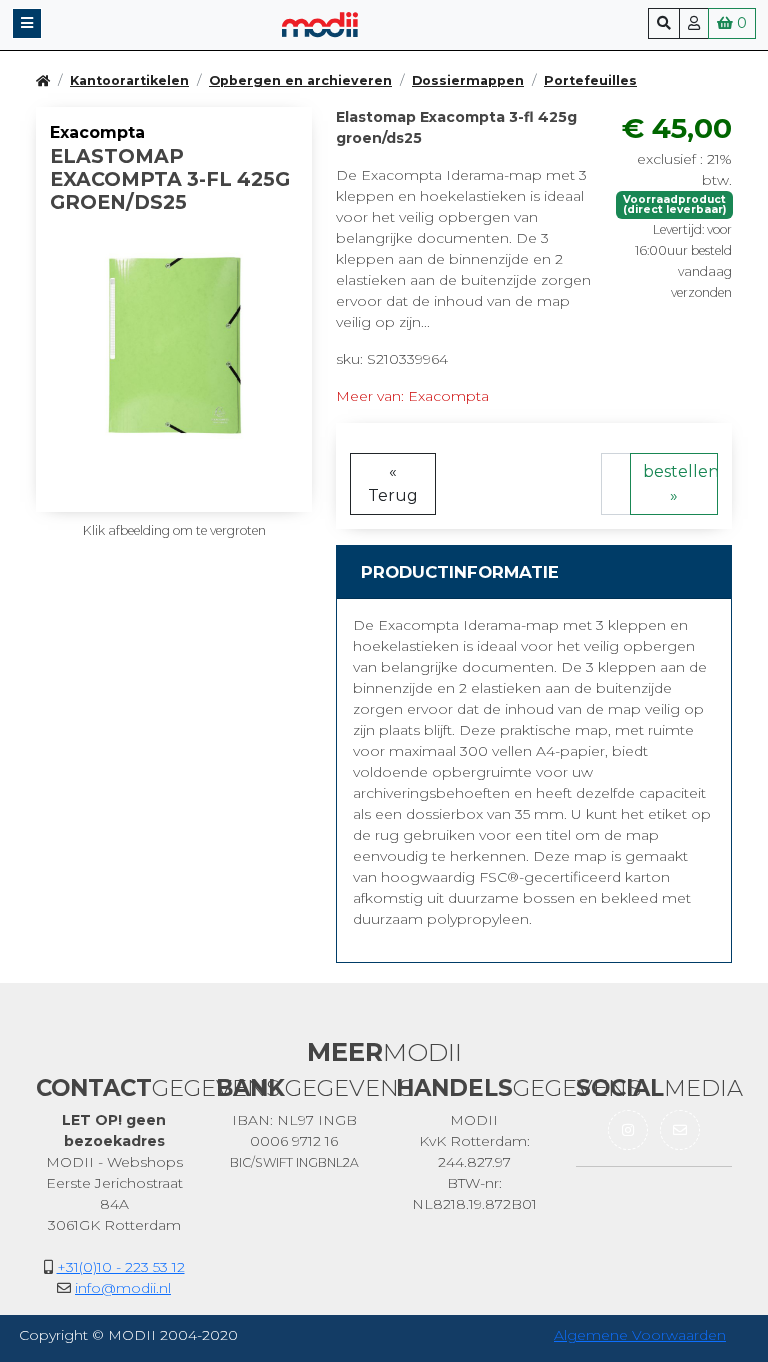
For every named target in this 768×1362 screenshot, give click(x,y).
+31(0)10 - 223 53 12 (121, 1267)
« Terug (393, 483)
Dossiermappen (468, 80)
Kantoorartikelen (129, 80)
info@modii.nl (123, 1288)
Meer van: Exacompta (412, 396)
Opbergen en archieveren (300, 80)
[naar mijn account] (694, 23)
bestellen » (680, 483)
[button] (27, 23)
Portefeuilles (590, 80)
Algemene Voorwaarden (640, 1335)
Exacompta (97, 132)
